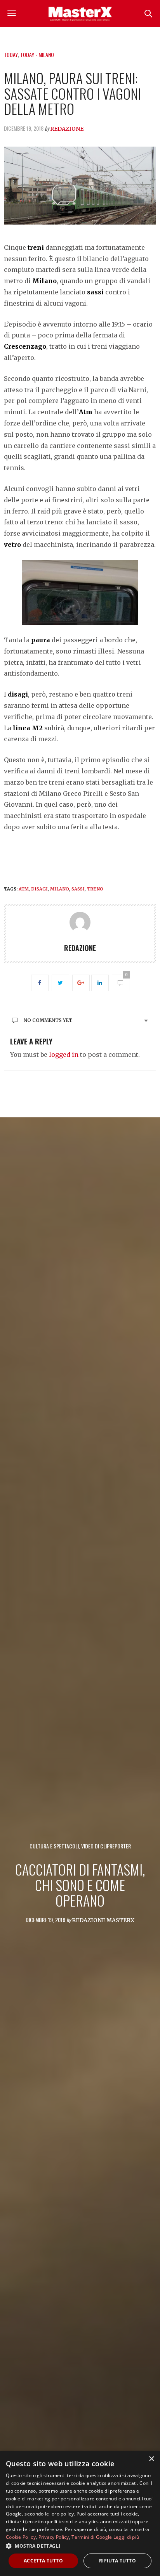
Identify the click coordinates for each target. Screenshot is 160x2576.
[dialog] (80, 2513)
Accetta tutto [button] (43, 2561)
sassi (78, 889)
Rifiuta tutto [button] (117, 2561)
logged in (64, 1055)
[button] (80, 2546)
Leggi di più (126, 2537)
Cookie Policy (21, 2537)
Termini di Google (92, 2537)
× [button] (151, 2459)
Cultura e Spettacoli (54, 1846)
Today (11, 54)
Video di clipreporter (106, 1846)
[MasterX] (80, 14)
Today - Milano (37, 54)
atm (24, 889)
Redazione (67, 129)
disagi (39, 889)
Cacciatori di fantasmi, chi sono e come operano (80, 1884)
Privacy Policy (54, 2537)
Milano (60, 889)
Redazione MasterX (103, 1920)
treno (95, 889)
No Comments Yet (48, 1020)
